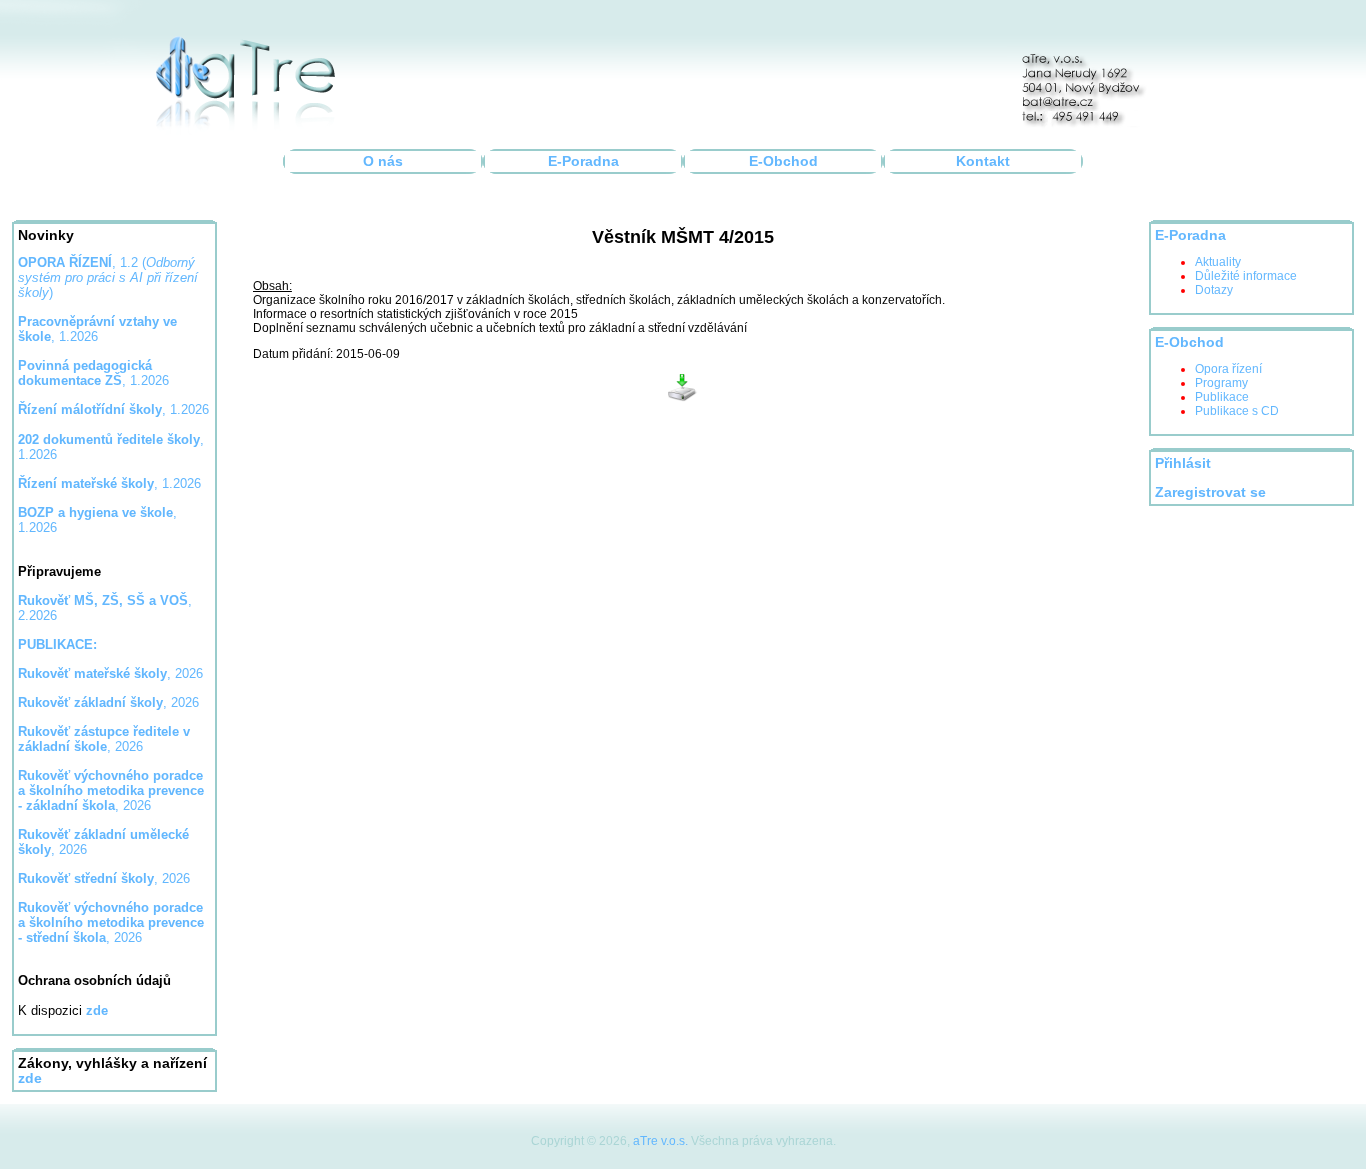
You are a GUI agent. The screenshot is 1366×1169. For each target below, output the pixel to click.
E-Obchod (783, 161)
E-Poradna (583, 161)
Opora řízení (1228, 369)
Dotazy (1214, 290)
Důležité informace (1246, 276)
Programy (1221, 383)
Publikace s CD (1237, 411)
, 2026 (110, 673)
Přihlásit (1183, 463)
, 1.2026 (93, 373)
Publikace (1222, 397)
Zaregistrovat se (1210, 492)
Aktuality (1218, 262)
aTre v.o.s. (660, 1141)
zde (30, 1078)
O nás (383, 161)
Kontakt (983, 161)
